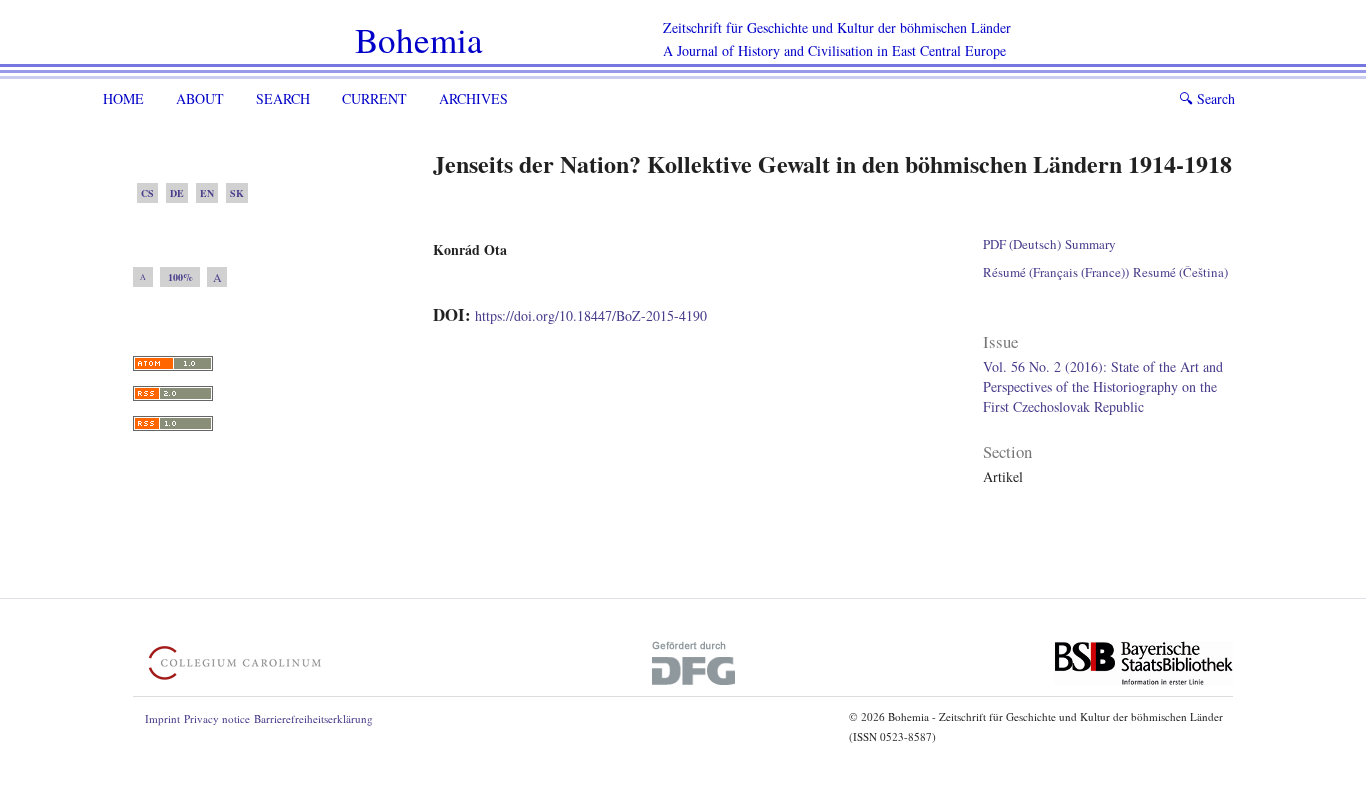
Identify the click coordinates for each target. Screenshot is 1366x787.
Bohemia (419, 39)
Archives (473, 98)
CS (147, 193)
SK (237, 193)
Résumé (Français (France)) (1056, 272)
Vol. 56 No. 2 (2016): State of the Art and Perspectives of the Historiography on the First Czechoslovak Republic (1103, 386)
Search (283, 98)
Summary (1090, 244)
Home (123, 98)
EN (207, 193)
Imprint (162, 718)
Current (374, 98)
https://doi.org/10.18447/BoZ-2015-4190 (591, 315)
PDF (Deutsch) (1022, 244)
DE (177, 193)
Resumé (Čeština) (1180, 272)
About (200, 98)
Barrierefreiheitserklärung (313, 718)
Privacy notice (217, 718)
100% (180, 277)
